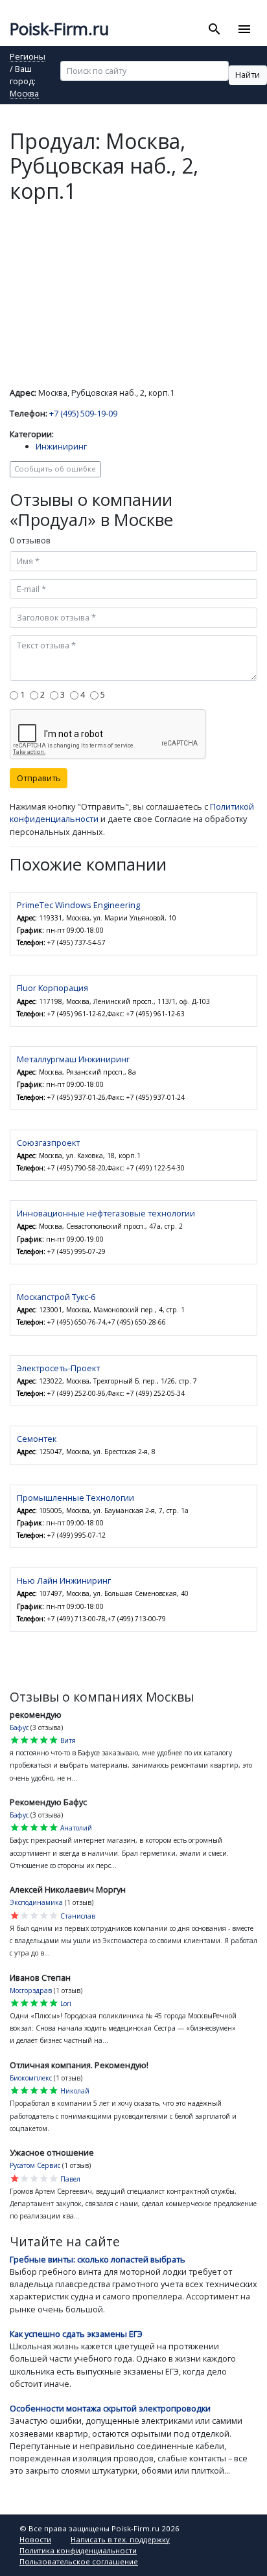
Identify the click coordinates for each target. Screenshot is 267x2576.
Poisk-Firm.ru (59, 29)
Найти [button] (248, 74)
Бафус (19, 1727)
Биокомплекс (31, 2078)
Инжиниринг (61, 446)
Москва (24, 94)
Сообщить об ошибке (55, 469)
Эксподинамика (36, 1902)
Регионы (28, 57)
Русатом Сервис (35, 2165)
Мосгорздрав (31, 1990)
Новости (35, 2539)
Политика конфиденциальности (78, 2550)
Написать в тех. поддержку (120, 2539)
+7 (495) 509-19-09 (83, 413)
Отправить (39, 778)
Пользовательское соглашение (79, 2561)
